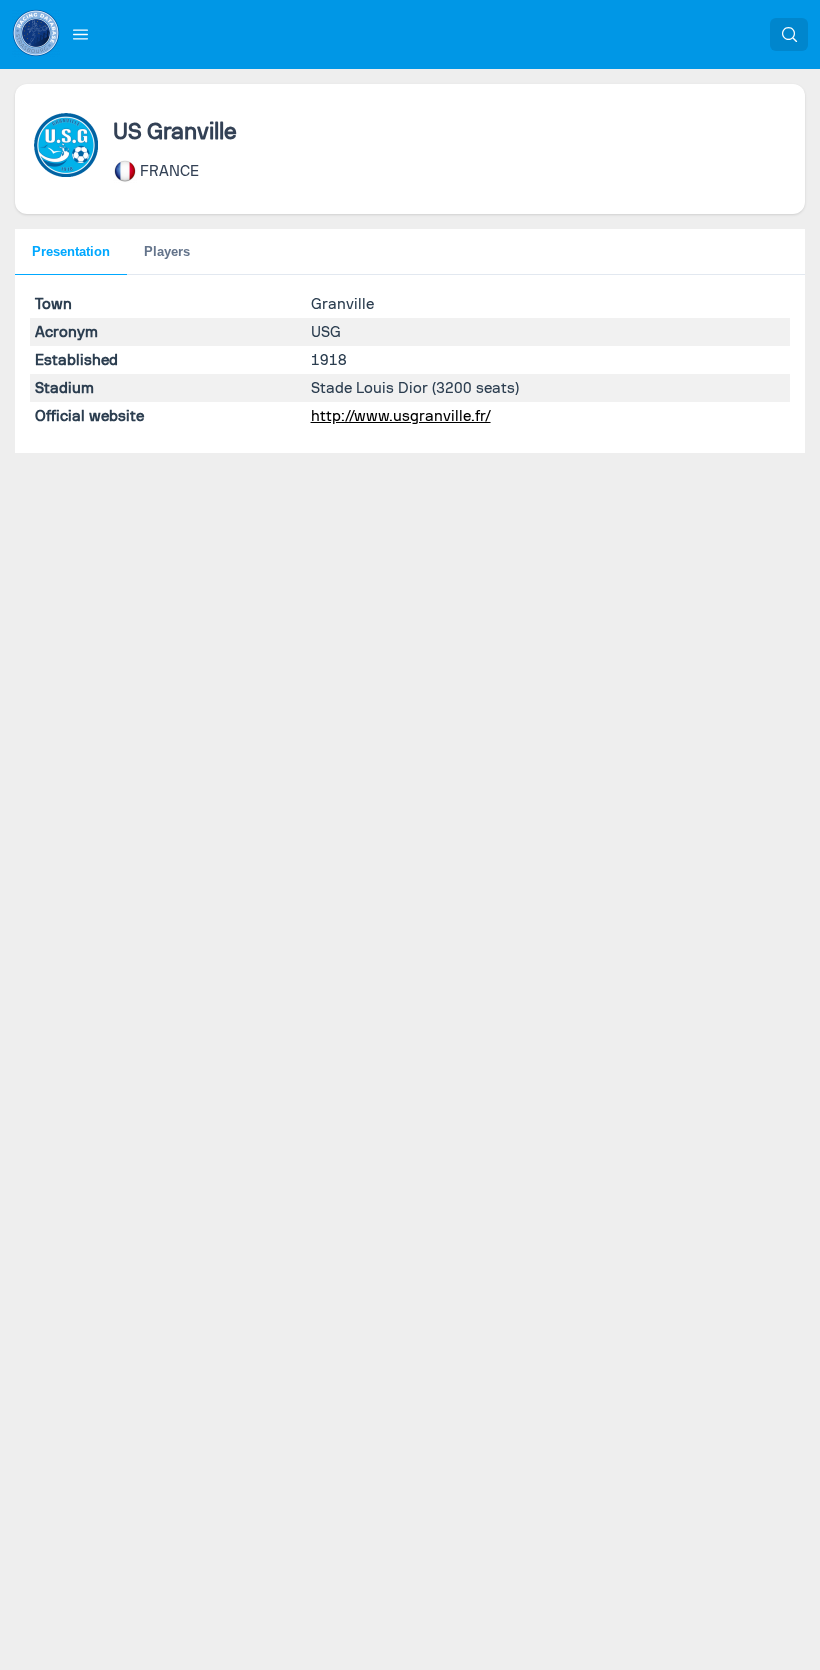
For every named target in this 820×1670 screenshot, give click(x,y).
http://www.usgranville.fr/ (401, 416)
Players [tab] (167, 251)
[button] (81, 34)
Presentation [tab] (71, 251)
